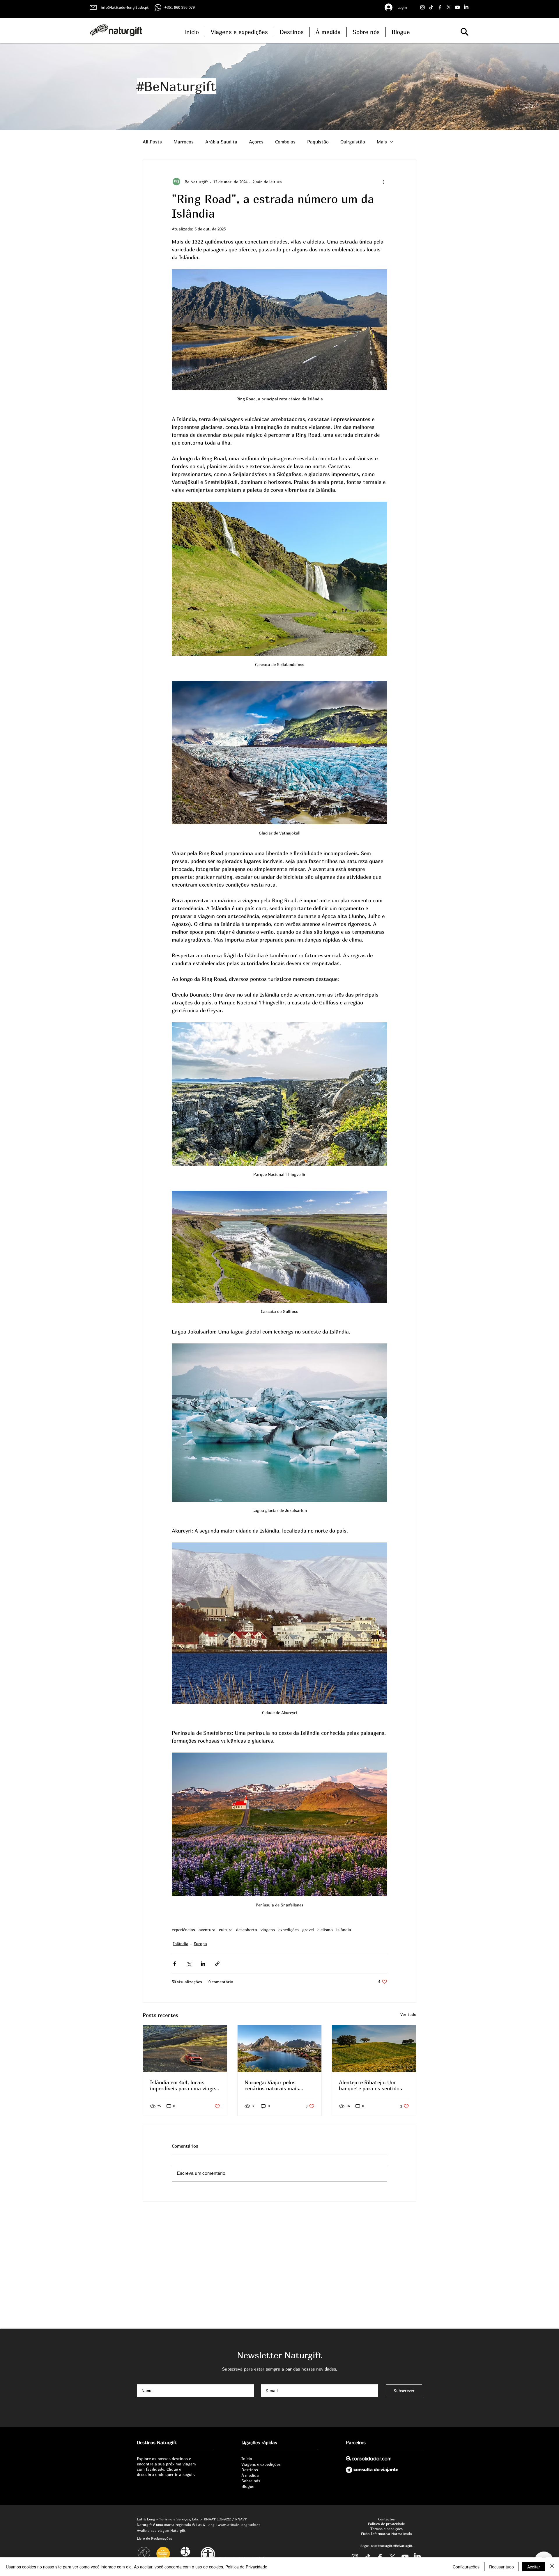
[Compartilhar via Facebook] (175, 1964)
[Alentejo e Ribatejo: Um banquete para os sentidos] (374, 2049)
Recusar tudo (501, 2567)
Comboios (285, 142)
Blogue (248, 2486)
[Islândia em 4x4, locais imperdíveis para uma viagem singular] (185, 2049)
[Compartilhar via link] (217, 1964)
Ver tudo (408, 2014)
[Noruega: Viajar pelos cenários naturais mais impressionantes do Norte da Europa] (280, 2049)
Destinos (250, 2470)
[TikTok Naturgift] (431, 7)
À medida (250, 2475)
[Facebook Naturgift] (440, 7)
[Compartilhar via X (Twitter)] (189, 1964)
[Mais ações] (384, 182)
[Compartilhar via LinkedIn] (203, 1964)
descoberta (247, 1930)
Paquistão (318, 142)
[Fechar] (552, 2567)
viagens (268, 1930)
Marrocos (184, 142)
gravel (308, 1930)
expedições (289, 1930)
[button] (465, 32)
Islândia (181, 1944)
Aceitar (534, 2567)
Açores (256, 142)
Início (247, 2459)
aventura (207, 1930)
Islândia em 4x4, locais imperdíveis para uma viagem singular (185, 2085)
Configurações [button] (466, 2567)
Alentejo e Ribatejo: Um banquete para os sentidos (370, 2085)
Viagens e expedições (261, 2464)
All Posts (152, 142)
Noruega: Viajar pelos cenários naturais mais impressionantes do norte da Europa (279, 2085)
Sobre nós (251, 2481)
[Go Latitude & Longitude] (457, 7)
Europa (200, 1944)
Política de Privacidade (246, 2567)
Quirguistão (353, 142)
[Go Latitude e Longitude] (405, 2557)
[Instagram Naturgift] (422, 7)
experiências (183, 1930)
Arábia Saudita (221, 142)
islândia (344, 1930)
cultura (226, 1930)
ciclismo (325, 1930)
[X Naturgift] (449, 7)
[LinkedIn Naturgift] (466, 7)
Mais (382, 142)
